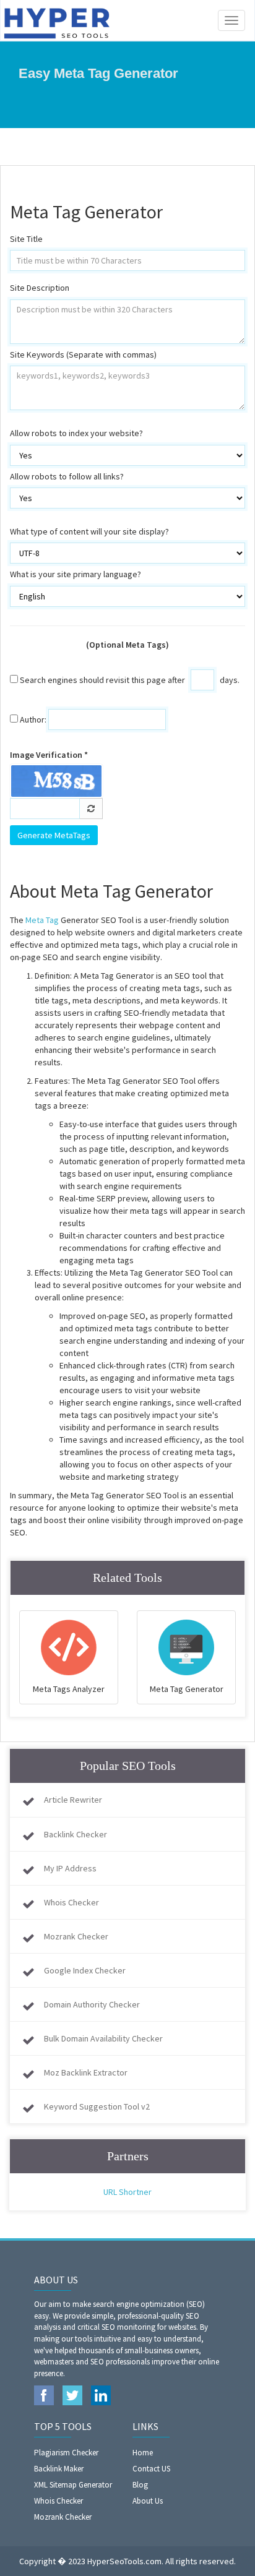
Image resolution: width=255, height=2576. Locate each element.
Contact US (151, 2469)
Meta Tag (42, 920)
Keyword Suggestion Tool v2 (97, 2106)
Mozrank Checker (76, 1936)
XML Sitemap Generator (73, 2485)
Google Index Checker (85, 1970)
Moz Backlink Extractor (86, 2072)
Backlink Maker (59, 2469)
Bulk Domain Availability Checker (103, 2038)
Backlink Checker (76, 1834)
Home (143, 2453)
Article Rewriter (73, 1800)
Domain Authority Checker (92, 2004)
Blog (140, 2485)
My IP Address (70, 1868)
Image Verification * (49, 755)
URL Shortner (127, 2192)
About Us (148, 2501)
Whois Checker (71, 1902)
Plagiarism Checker (66, 2453)
